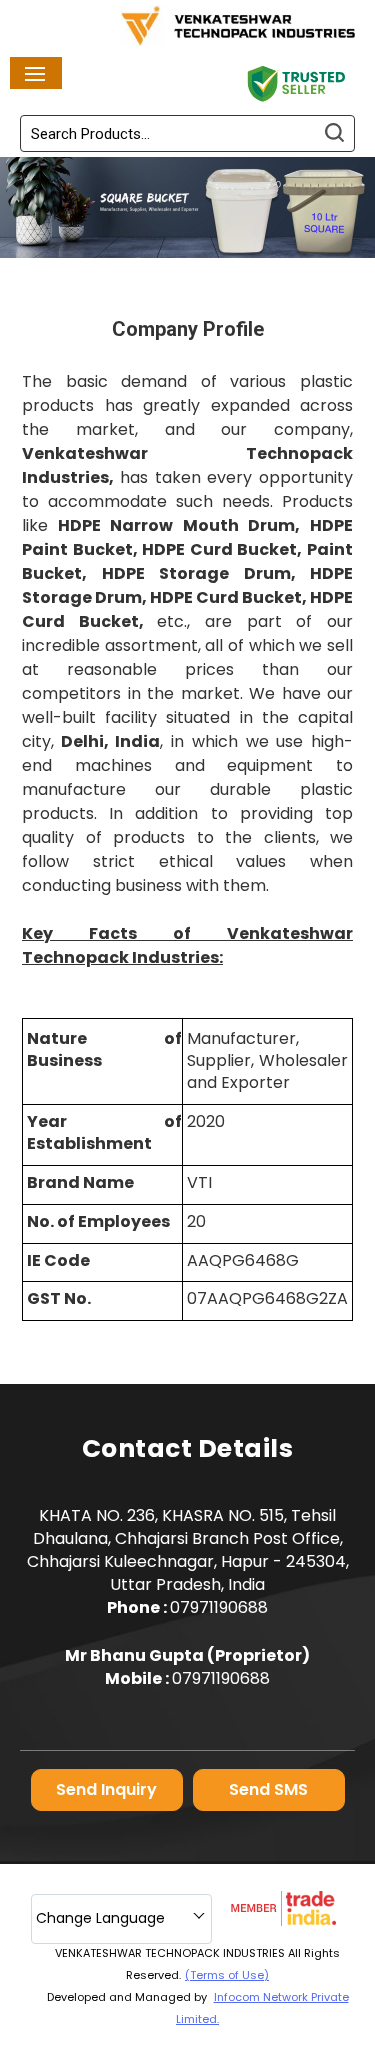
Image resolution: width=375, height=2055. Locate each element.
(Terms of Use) (227, 1975)
